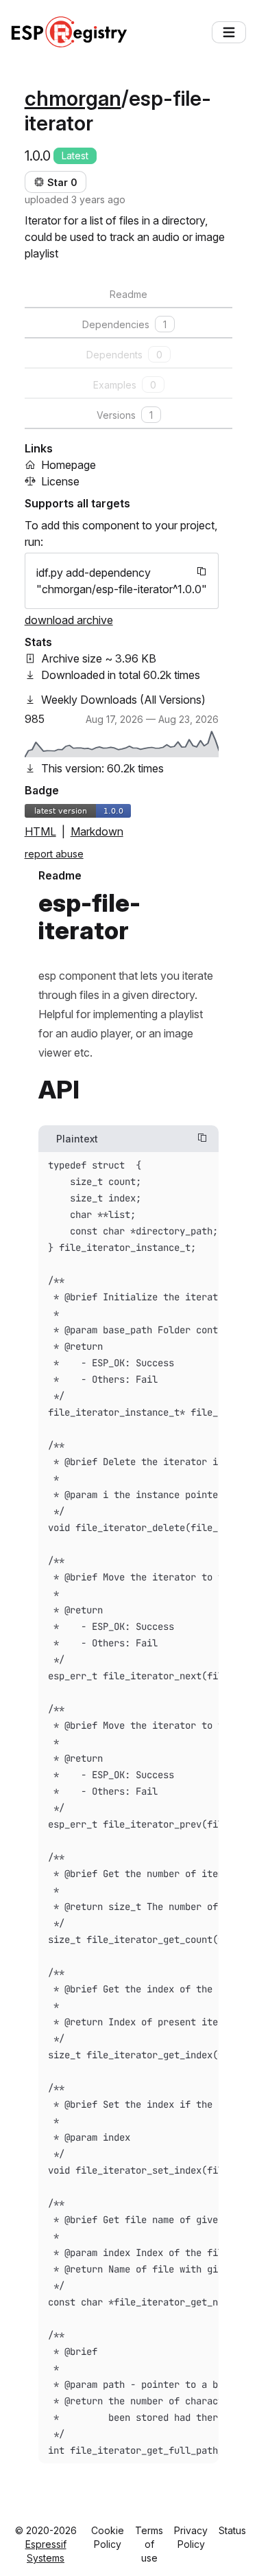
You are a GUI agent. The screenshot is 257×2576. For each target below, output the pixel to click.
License (60, 481)
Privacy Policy (191, 2537)
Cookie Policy (108, 2537)
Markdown (97, 831)
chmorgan (73, 98)
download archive (69, 620)
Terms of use (149, 2544)
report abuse (54, 854)
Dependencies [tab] (124, 324)
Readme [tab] (128, 294)
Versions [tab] (125, 415)
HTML (40, 831)
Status (232, 2530)
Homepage (69, 465)
